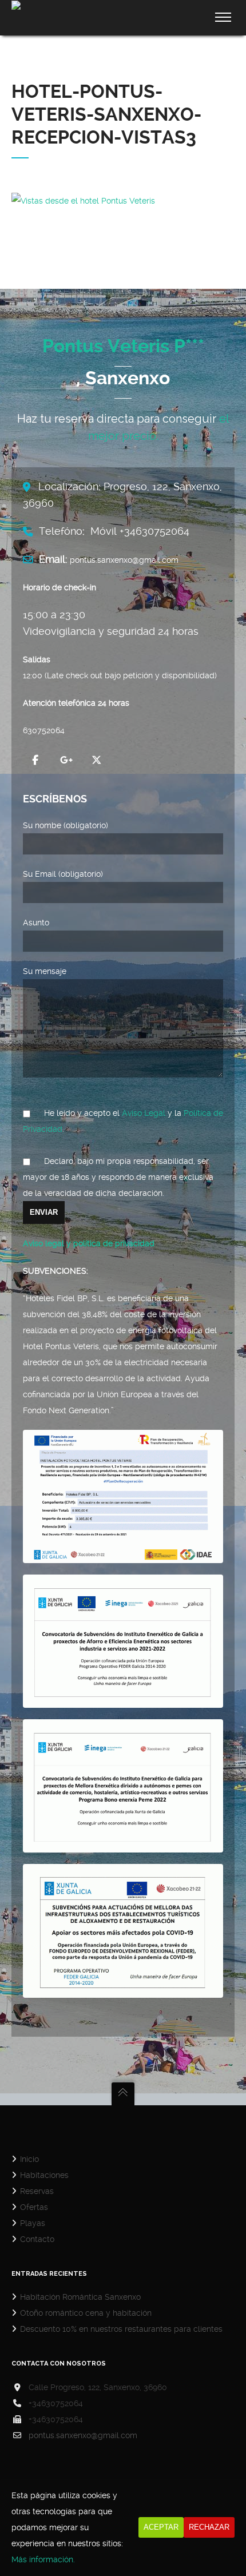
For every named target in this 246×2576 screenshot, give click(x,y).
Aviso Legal (144, 1113)
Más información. (43, 2559)
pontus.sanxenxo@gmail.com (83, 2435)
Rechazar (209, 2527)
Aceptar (161, 2527)
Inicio (29, 2159)
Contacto (37, 2239)
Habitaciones (44, 2175)
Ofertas (34, 2207)
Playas (33, 2223)
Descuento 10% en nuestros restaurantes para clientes (121, 2329)
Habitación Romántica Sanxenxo (80, 2297)
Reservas (37, 2191)
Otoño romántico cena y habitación (86, 2313)
